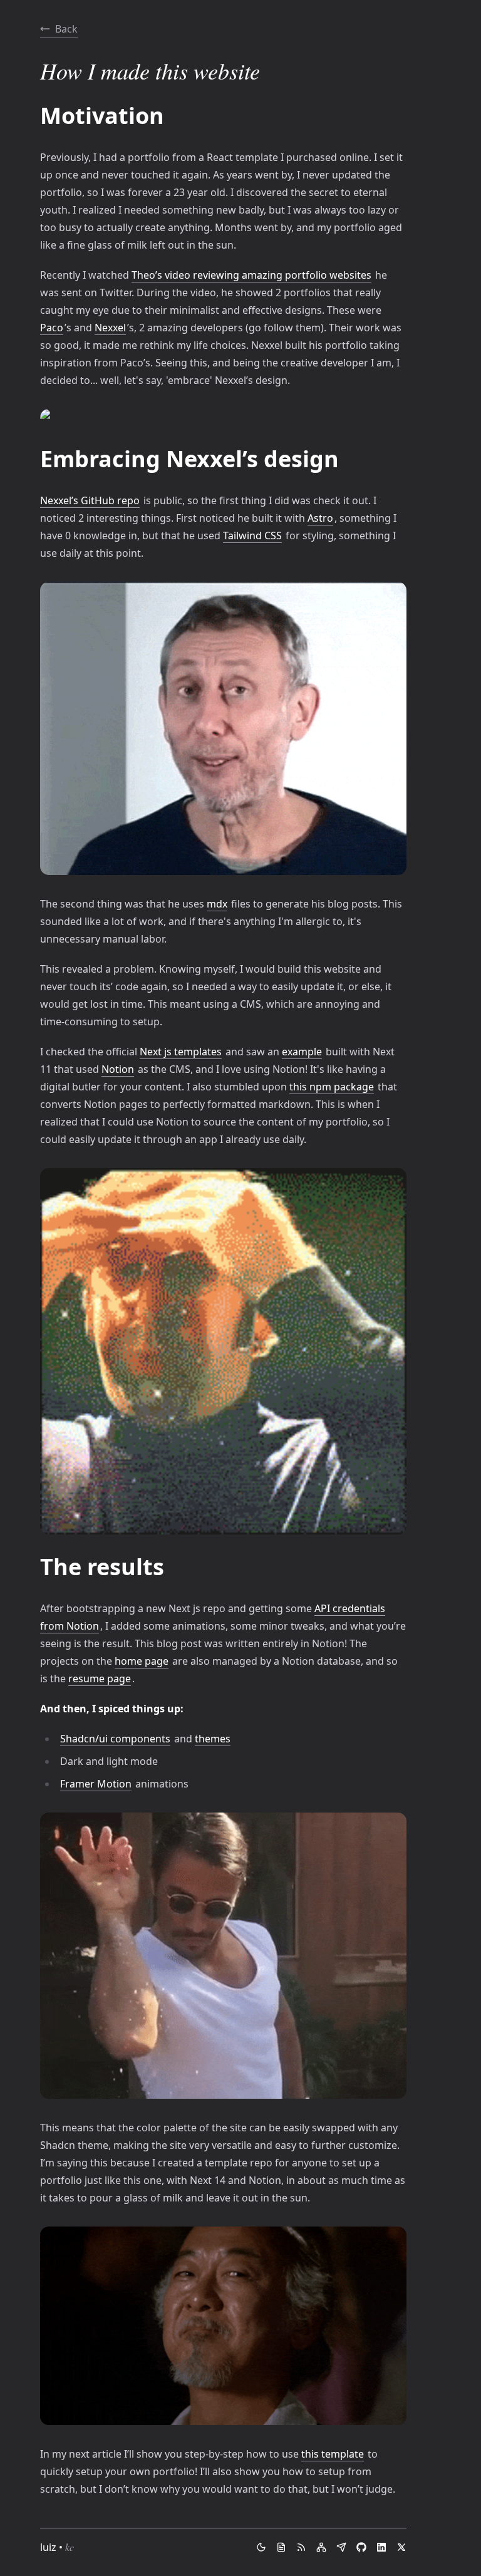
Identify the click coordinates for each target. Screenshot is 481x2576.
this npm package (332, 1087)
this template (333, 2454)
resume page (100, 1679)
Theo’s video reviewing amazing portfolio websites (251, 275)
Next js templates (181, 1052)
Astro (320, 518)
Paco (52, 328)
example (302, 1052)
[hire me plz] (281, 2547)
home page (142, 1661)
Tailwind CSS (252, 535)
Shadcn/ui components (115, 1739)
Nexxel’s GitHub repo (90, 500)
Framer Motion (96, 1784)
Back (66, 29)
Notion (118, 1069)
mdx (217, 904)
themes (213, 1739)
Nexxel (110, 328)
